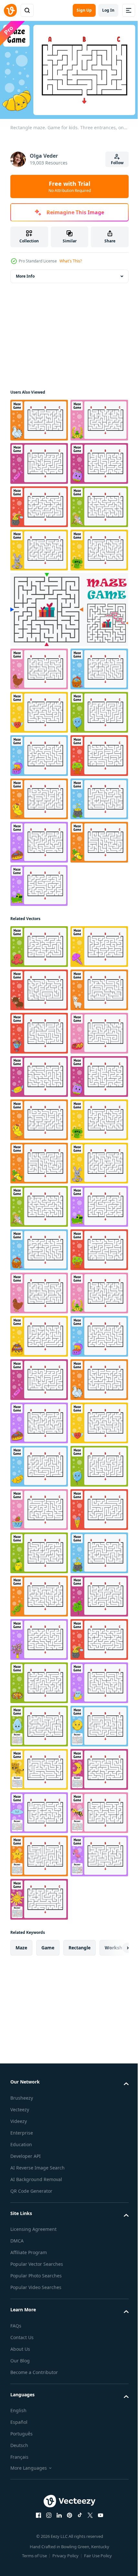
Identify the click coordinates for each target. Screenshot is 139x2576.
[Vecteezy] (10, 10)
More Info (25, 273)
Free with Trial (70, 186)
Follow (117, 163)
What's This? (71, 261)
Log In (108, 10)
